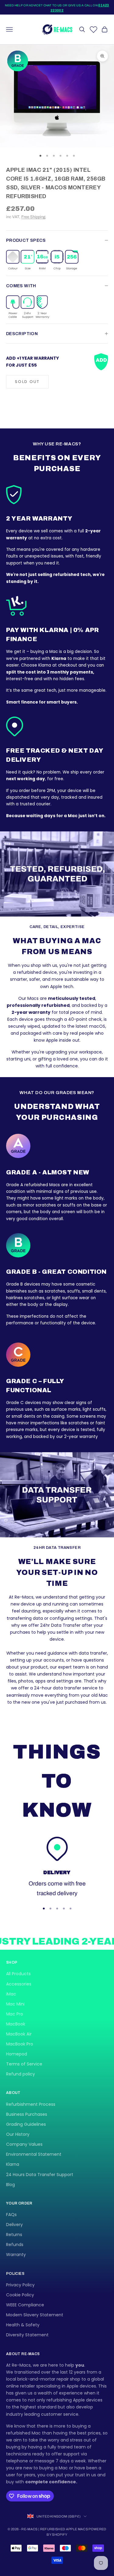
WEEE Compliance (25, 2305)
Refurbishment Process (31, 2104)
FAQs (11, 2215)
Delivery (14, 2225)
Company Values (24, 2144)
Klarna (13, 2164)
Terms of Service (24, 2064)
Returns (14, 2235)
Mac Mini (15, 2004)
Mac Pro (15, 2014)
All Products (18, 1974)
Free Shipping (33, 217)
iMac (11, 1994)
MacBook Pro (20, 2044)
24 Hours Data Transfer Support (40, 2175)
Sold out (27, 382)
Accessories (19, 1984)
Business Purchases (27, 2114)
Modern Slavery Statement (35, 2315)
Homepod (17, 2054)
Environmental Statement (34, 2154)
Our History (18, 2134)
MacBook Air (19, 2034)
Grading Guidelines (26, 2124)
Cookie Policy (20, 2295)
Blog (10, 2185)
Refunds (15, 2245)
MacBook (16, 2024)
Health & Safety (23, 2325)
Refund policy (21, 2074)
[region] (57, 1867)
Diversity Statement (27, 2335)
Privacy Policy (20, 2285)
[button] (13, 260)
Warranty (16, 2255)
